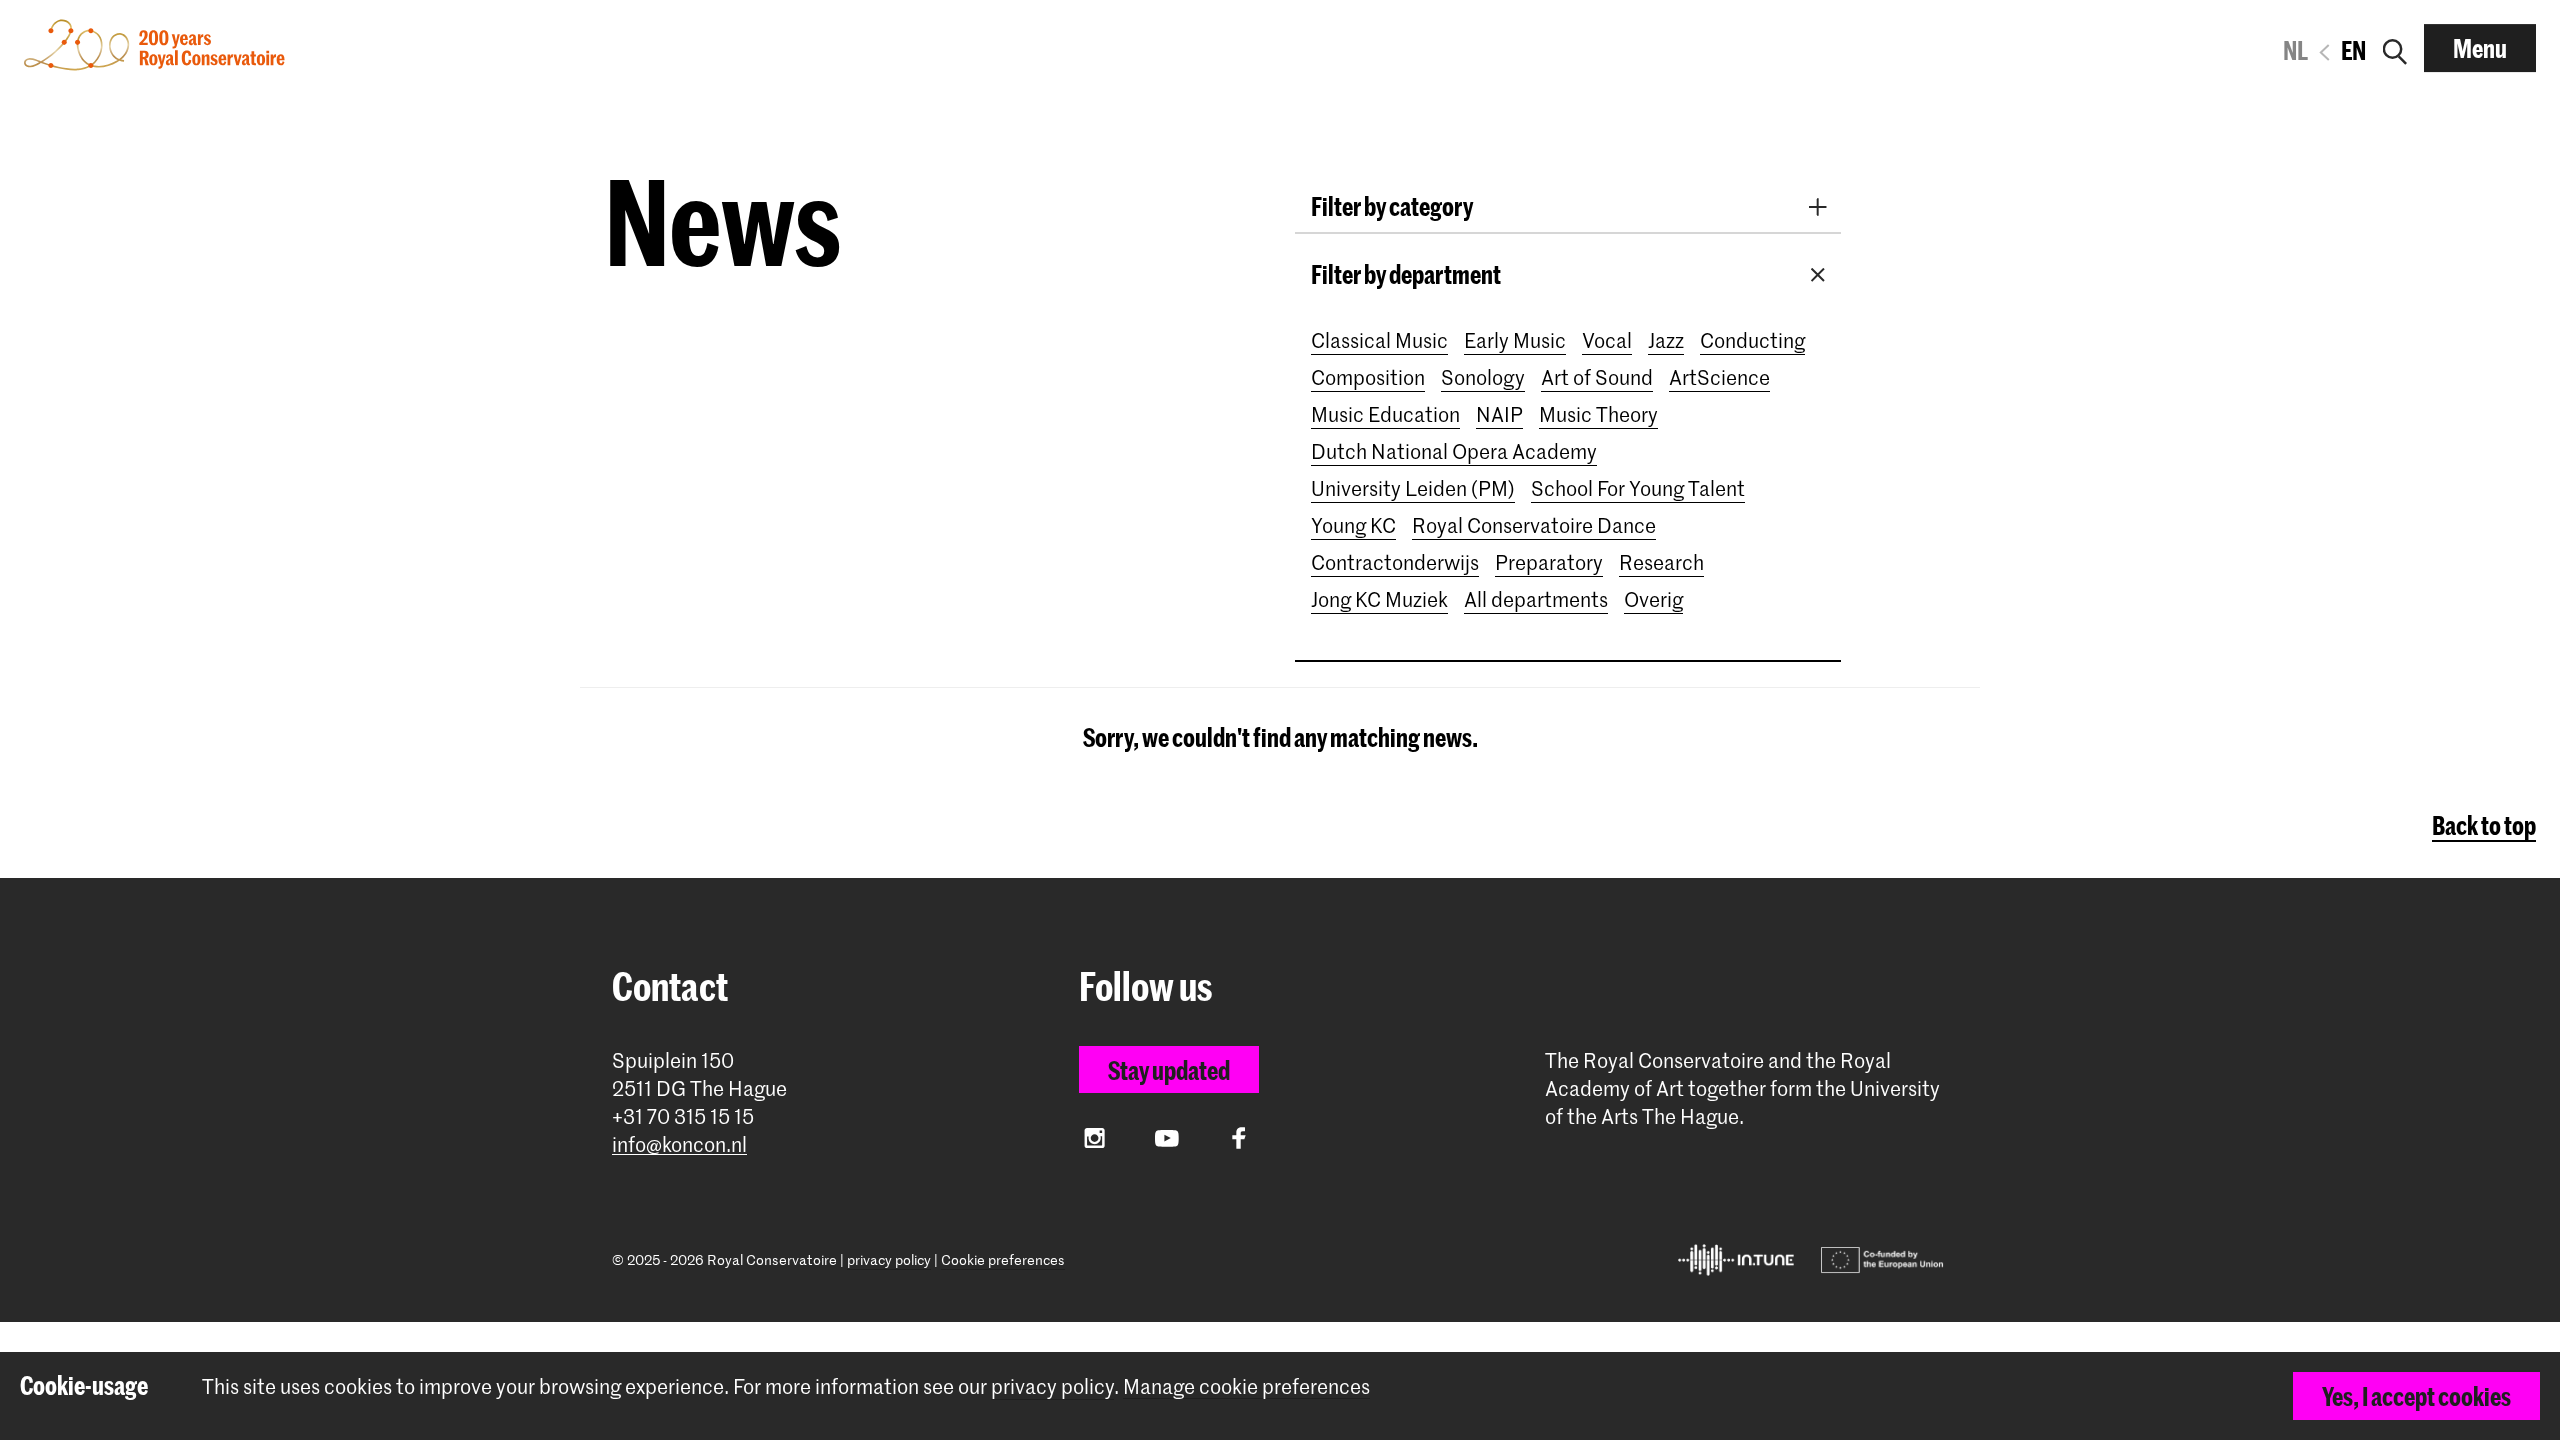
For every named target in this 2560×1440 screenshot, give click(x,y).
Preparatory (1549, 562)
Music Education (1385, 414)
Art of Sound (1597, 377)
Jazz (1666, 340)
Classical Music (1379, 340)
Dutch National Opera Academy (1454, 451)
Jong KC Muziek (1379, 599)
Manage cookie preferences (1246, 1386)
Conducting (1752, 340)
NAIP (1499, 414)
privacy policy (889, 1259)
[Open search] (2395, 48)
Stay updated (1169, 1070)
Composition (1368, 377)
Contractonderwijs (1395, 562)
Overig (1653, 599)
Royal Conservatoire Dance (1534, 525)
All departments (1536, 599)
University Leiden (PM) (1413, 488)
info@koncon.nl (679, 1144)
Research (1661, 562)
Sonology (1483, 377)
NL (2295, 50)
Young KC (1353, 525)
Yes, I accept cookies (2416, 1396)
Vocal (1607, 340)
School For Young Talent (1638, 488)
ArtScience (1719, 377)
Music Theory (1598, 414)
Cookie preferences (1003, 1259)
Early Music (1515, 340)
